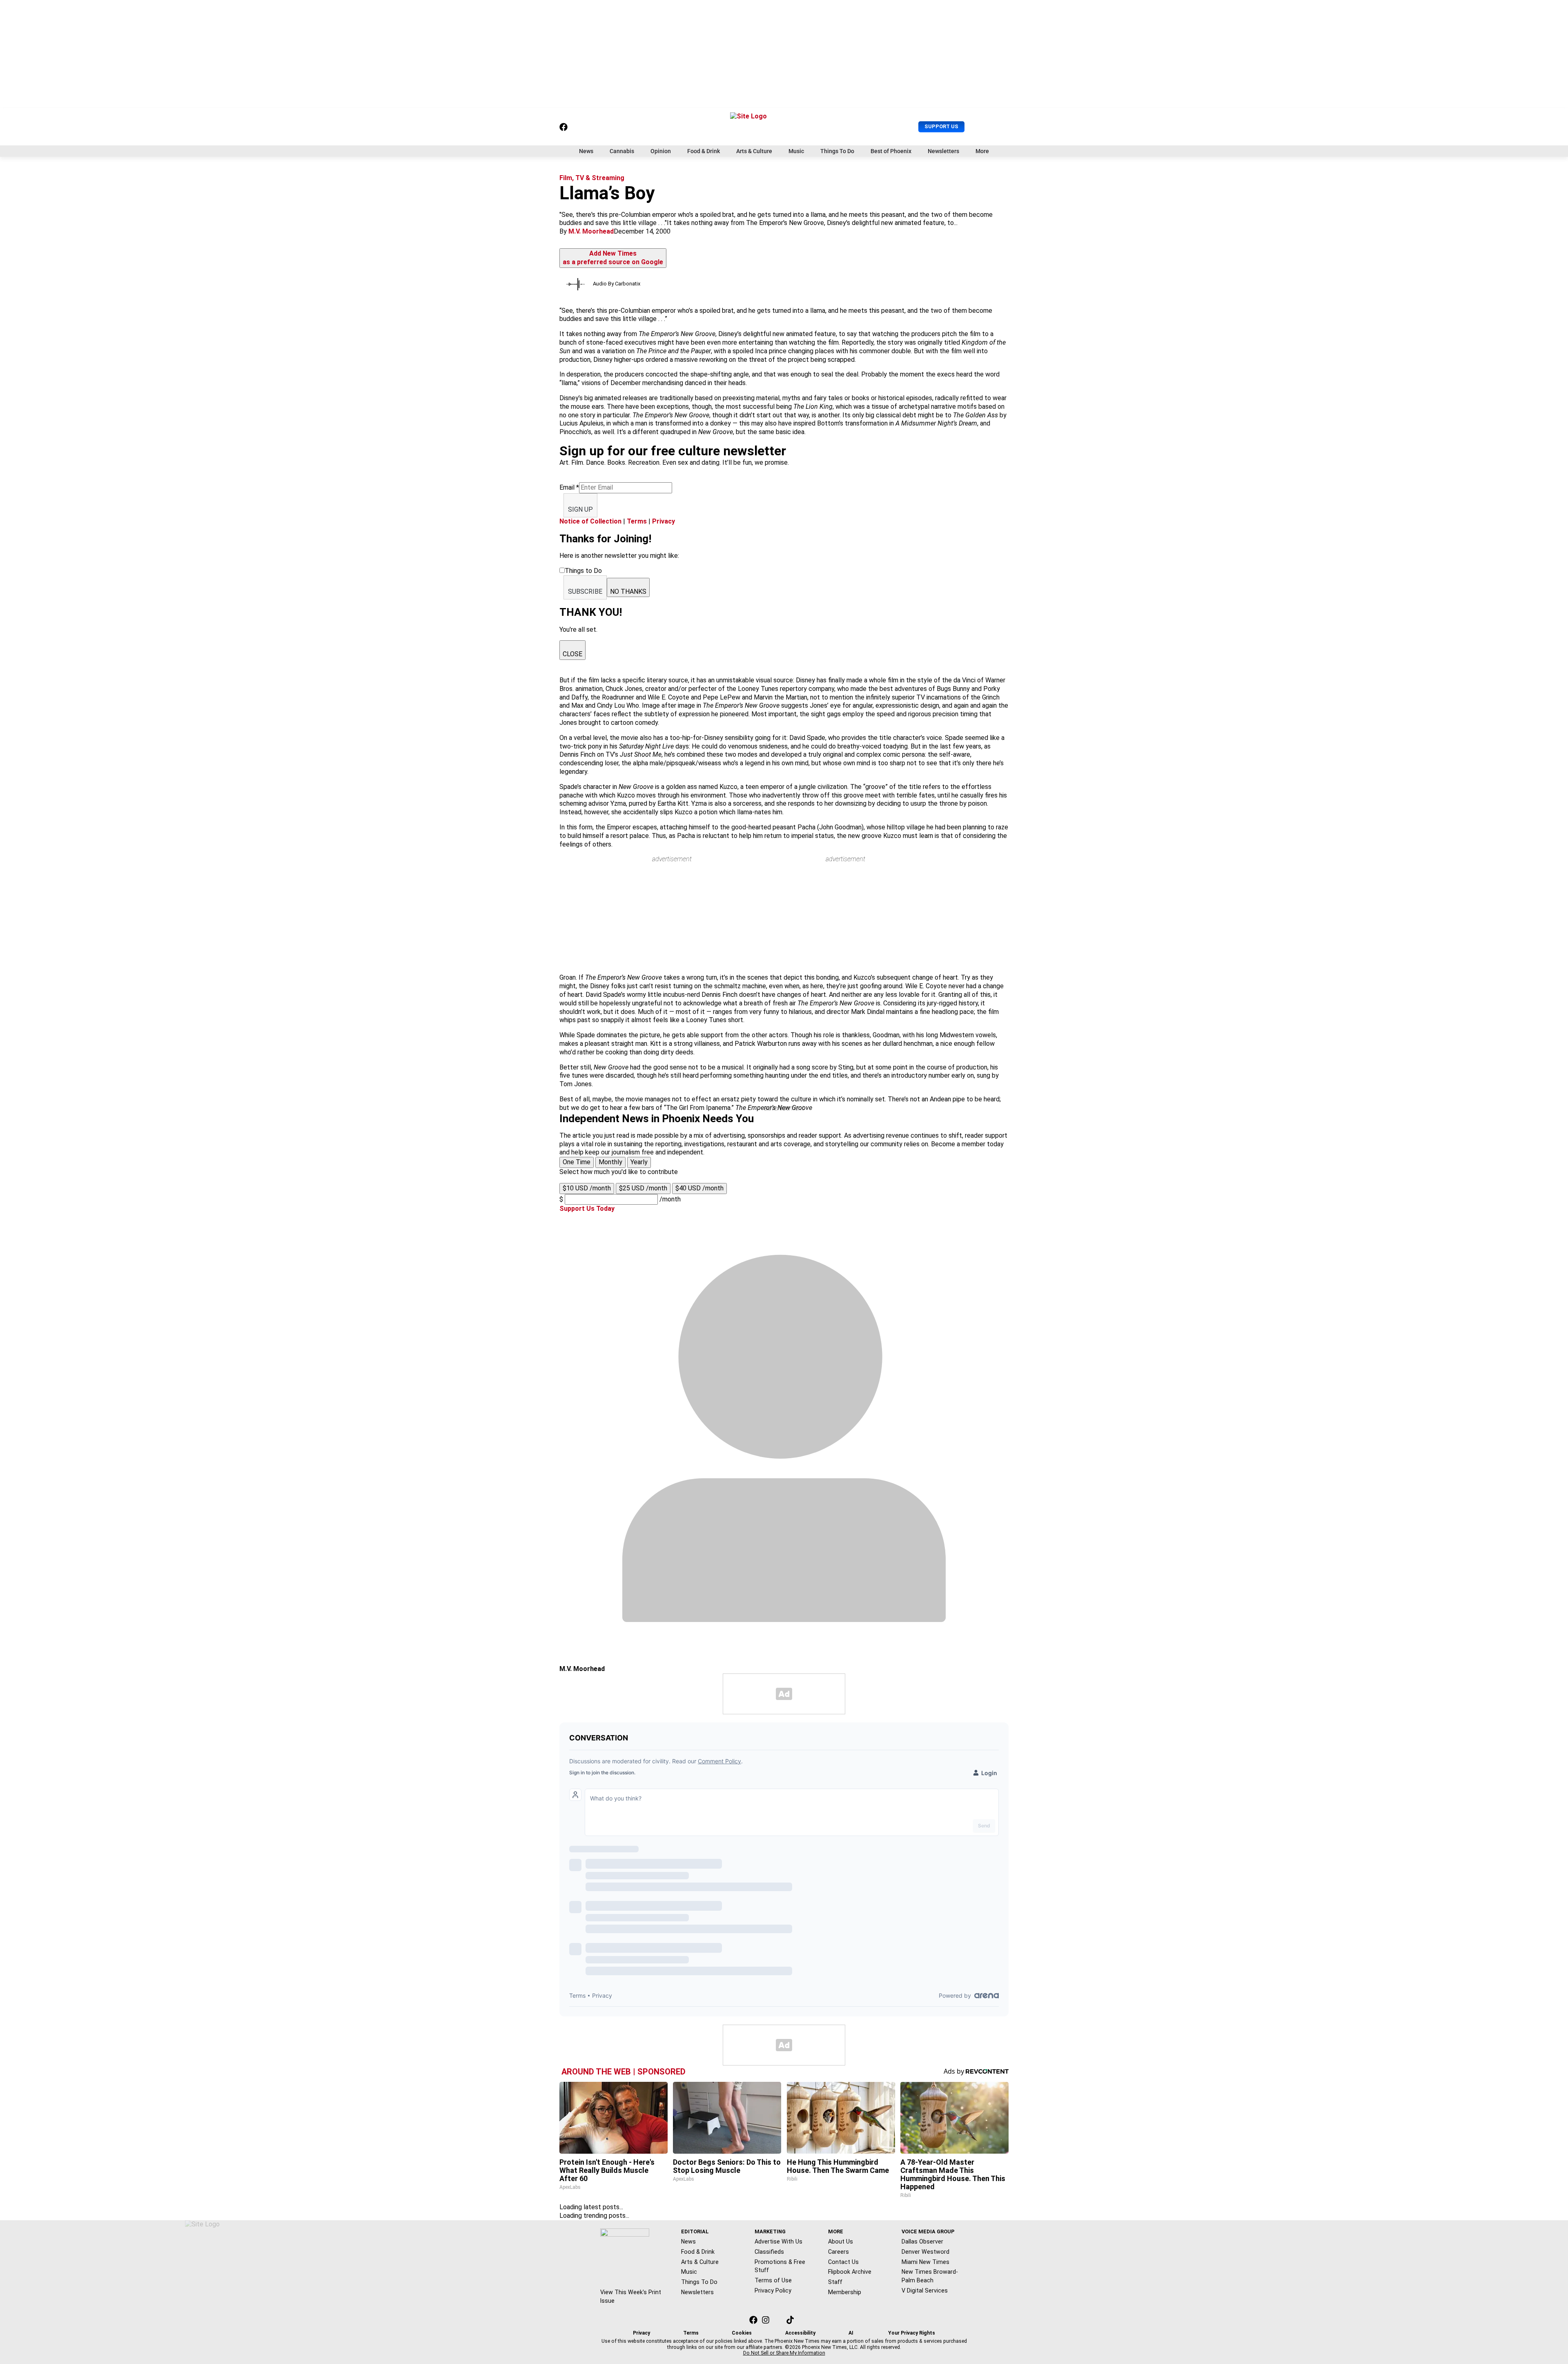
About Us (841, 2241)
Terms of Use (773, 2280)
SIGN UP (580, 509)
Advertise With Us (778, 2241)
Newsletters (943, 151)
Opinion (661, 151)
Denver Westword (925, 2252)
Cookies (742, 2333)
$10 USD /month (587, 1188)
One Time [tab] (577, 1162)
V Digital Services (925, 2290)
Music (796, 151)
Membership (845, 2292)
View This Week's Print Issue (631, 2296)
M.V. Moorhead (591, 231)
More (982, 151)
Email (569, 487)
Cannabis (622, 151)
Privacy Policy (773, 2290)
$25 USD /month (643, 1188)
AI (851, 2333)
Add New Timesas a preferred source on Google (613, 258)
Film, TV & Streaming (592, 178)
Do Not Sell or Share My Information (784, 2353)
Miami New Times (925, 2262)
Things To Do (837, 151)
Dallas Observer (922, 2241)
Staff (835, 2282)
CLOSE (572, 654)
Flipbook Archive (850, 2272)
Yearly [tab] (639, 1162)
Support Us (941, 126)
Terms (637, 521)
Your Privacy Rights (912, 2333)
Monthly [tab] (610, 1162)
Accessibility (800, 2333)
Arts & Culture (754, 151)
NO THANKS (628, 592)
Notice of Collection (590, 521)
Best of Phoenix (891, 151)
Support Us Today (587, 1209)
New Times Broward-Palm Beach (930, 2276)
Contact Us (843, 2262)
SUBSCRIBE (585, 592)
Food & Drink (704, 151)
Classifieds (769, 2252)
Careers (839, 2252)
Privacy (664, 521)
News (586, 151)
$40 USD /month (699, 1188)
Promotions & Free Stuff (780, 2266)
